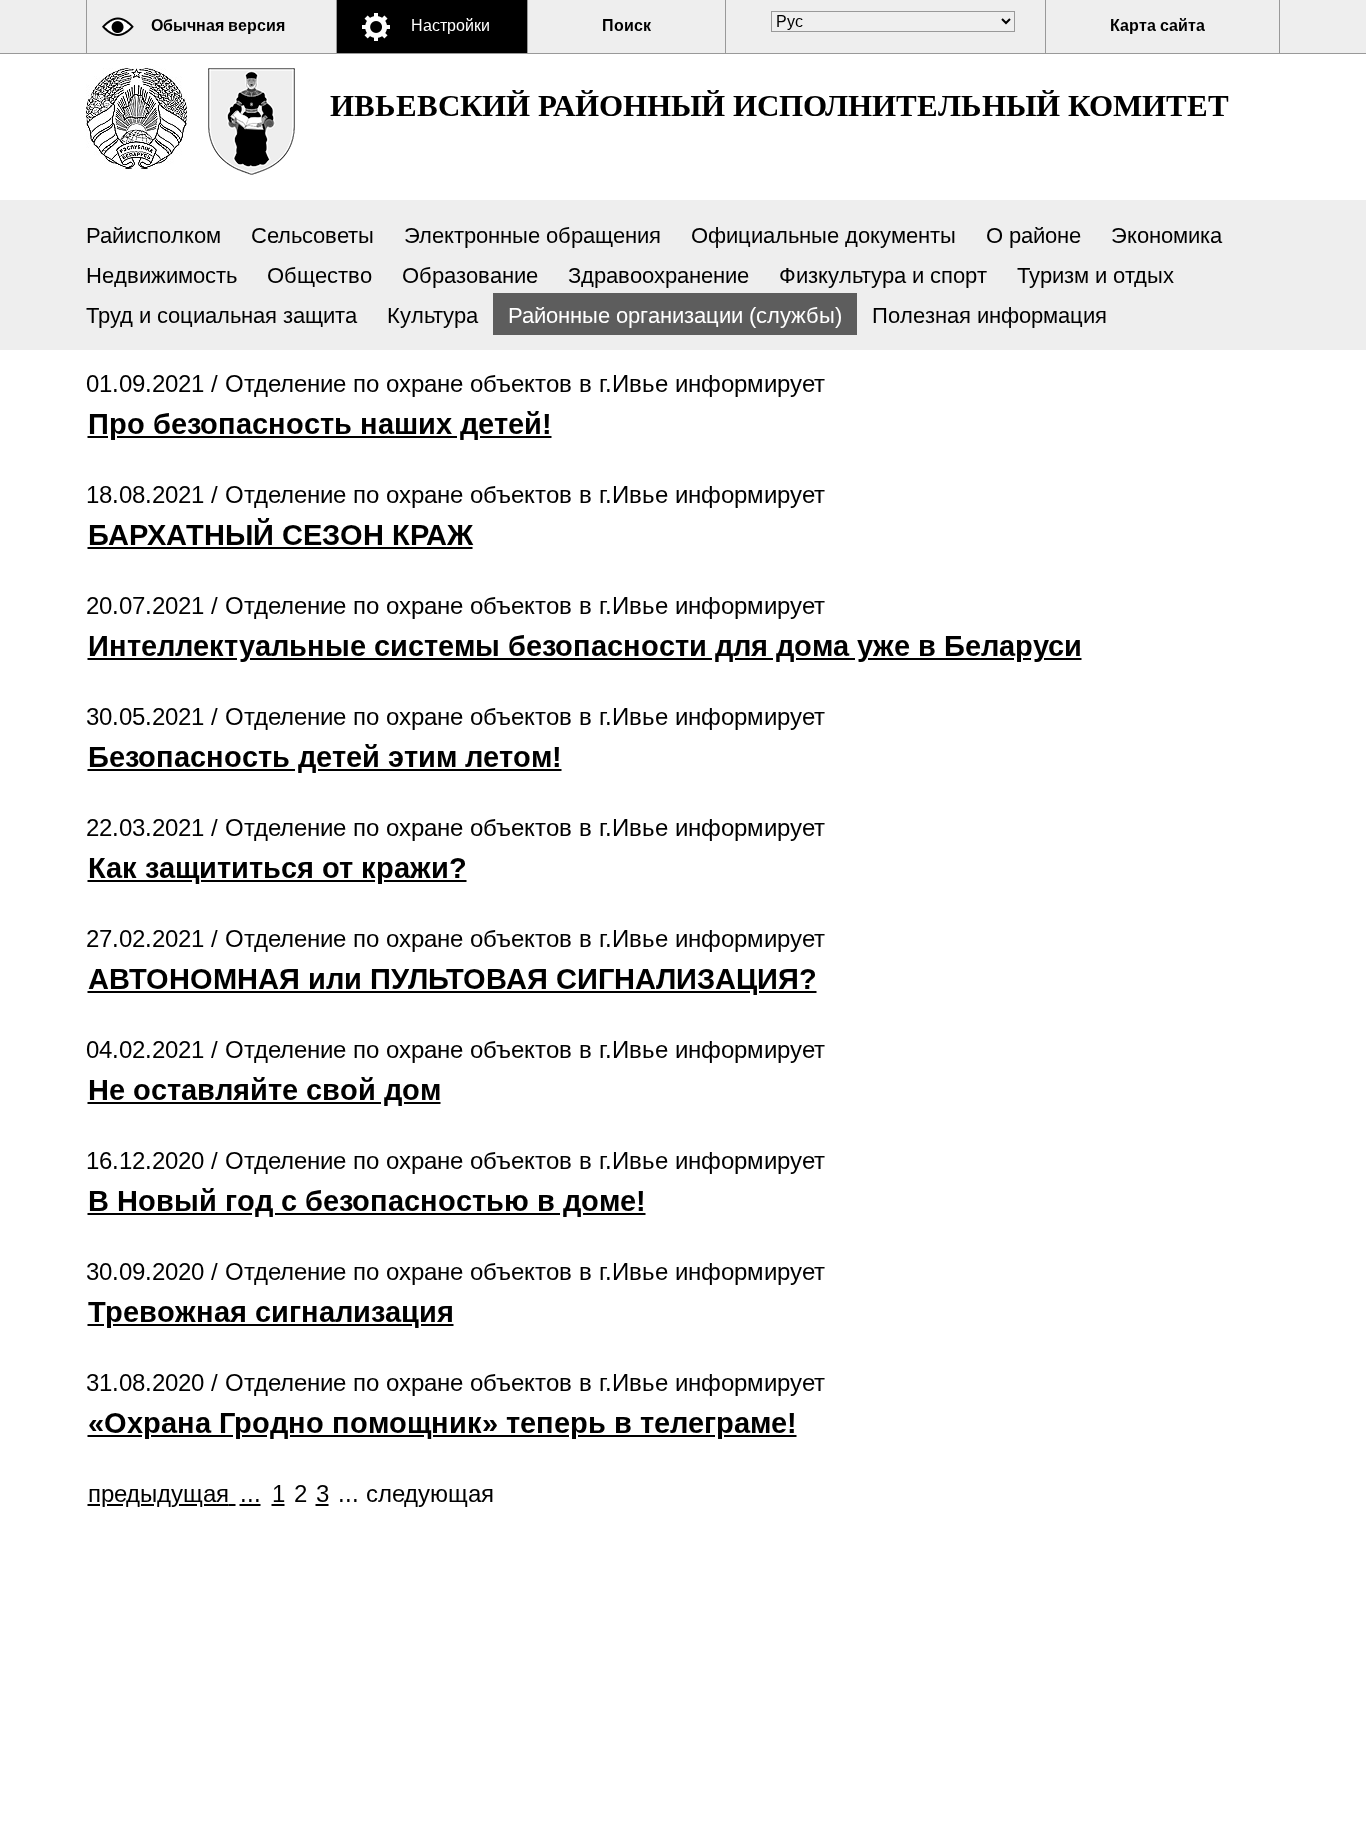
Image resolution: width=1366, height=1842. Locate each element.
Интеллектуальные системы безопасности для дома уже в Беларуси (585, 646)
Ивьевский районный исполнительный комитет (779, 105)
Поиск (626, 25)
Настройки (450, 25)
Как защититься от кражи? (277, 868)
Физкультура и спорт (883, 275)
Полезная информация (989, 315)
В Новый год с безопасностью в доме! (367, 1201)
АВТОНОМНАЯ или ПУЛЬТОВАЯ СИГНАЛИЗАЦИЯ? (452, 979)
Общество (319, 275)
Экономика (1166, 235)
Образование (470, 275)
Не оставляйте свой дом (264, 1090)
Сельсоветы (312, 235)
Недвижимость (161, 275)
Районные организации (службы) (675, 315)
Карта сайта (1157, 25)
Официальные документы (823, 235)
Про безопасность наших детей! (320, 424)
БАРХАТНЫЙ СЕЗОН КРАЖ (280, 535)
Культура (432, 315)
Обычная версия (218, 25)
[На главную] (136, 118)
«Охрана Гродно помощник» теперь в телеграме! (442, 1423)
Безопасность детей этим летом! (325, 757)
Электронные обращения (532, 235)
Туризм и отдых (1095, 275)
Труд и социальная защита (221, 315)
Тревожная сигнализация (271, 1312)
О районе (1033, 235)
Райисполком (153, 235)
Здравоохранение (658, 275)
